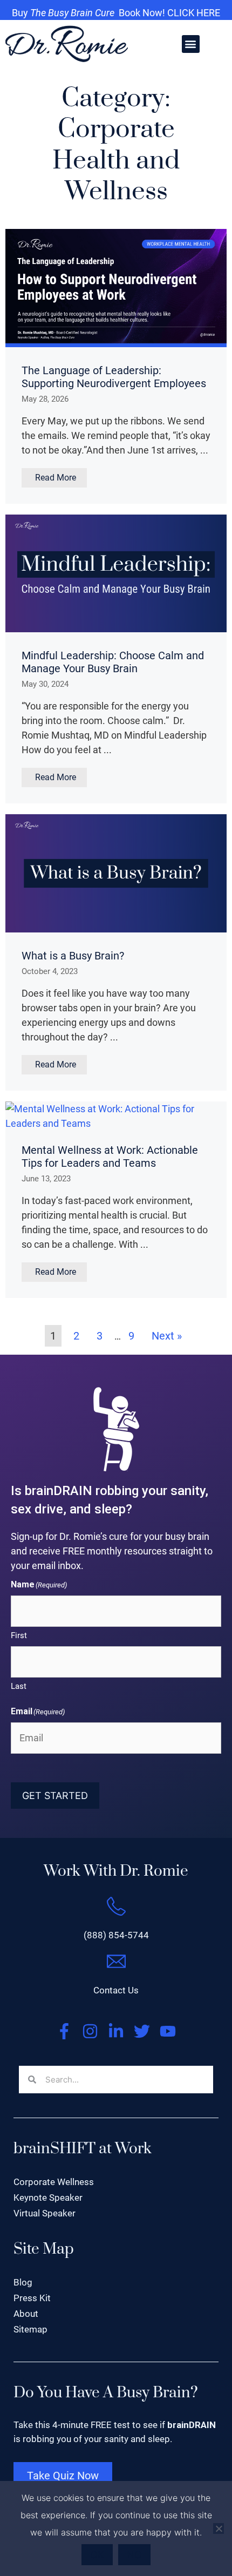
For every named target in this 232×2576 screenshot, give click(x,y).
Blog (23, 2282)
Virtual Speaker (45, 2213)
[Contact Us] (116, 1961)
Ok (97, 2555)
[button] (191, 44)
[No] (219, 2528)
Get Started (55, 1796)
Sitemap (30, 2329)
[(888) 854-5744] (116, 1906)
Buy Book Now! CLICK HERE (116, 13)
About (26, 2314)
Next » (167, 1336)
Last (19, 1686)
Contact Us (116, 1990)
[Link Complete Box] (116, 366)
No (134, 2555)
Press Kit (32, 2298)
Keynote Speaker (48, 2198)
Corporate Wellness (54, 2182)
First (19, 1635)
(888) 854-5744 (116, 1935)
